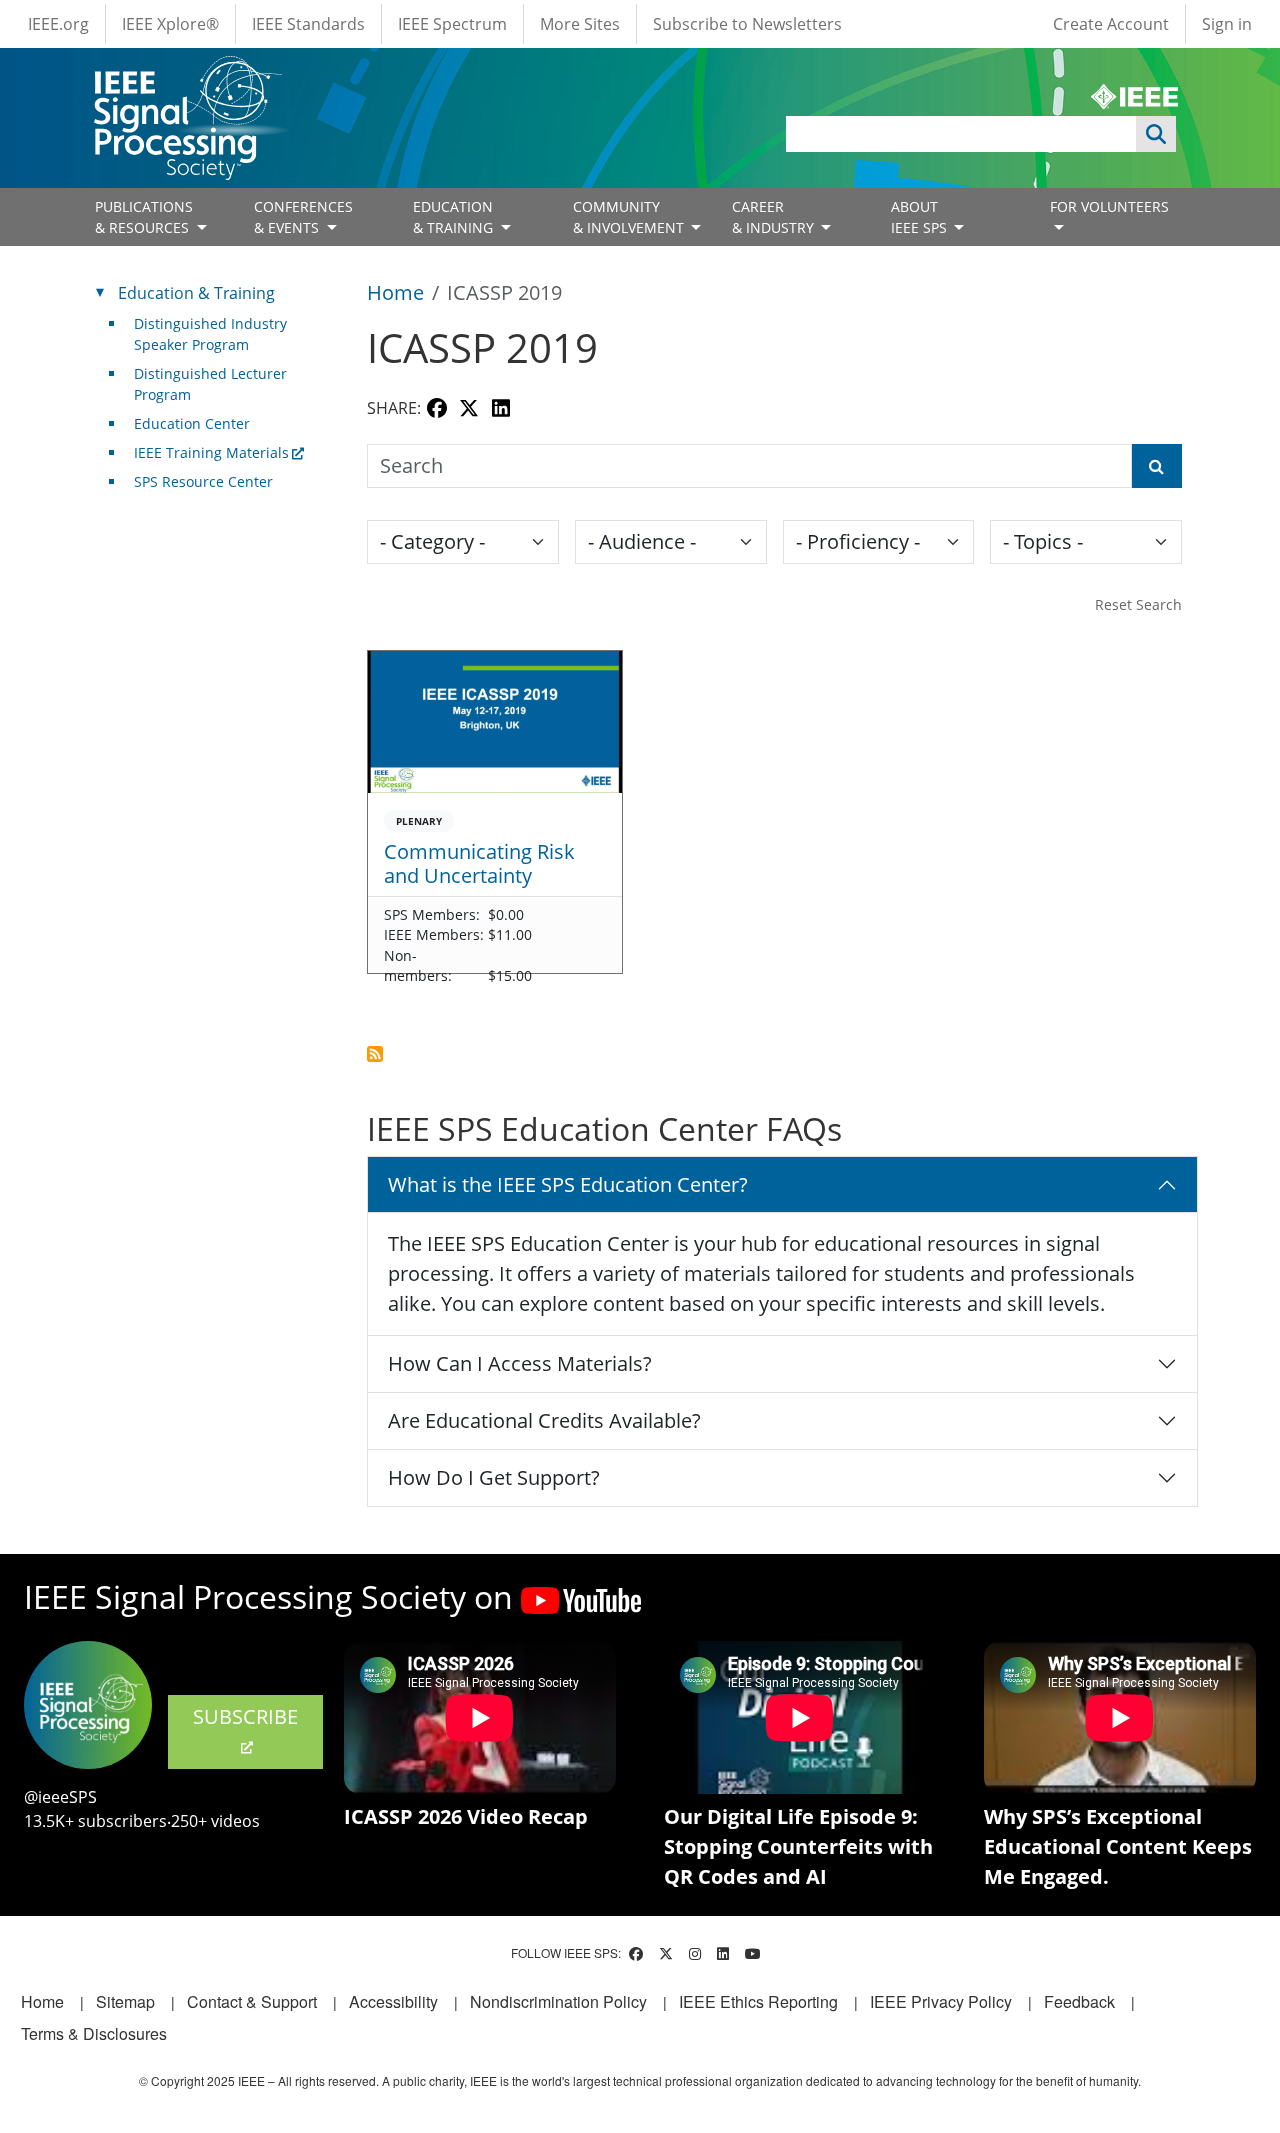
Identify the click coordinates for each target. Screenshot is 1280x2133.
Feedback (1079, 2001)
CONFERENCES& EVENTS (303, 217)
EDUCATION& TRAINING (455, 217)
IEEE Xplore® (170, 24)
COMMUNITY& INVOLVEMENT (630, 217)
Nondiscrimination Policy (558, 2001)
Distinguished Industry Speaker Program (210, 334)
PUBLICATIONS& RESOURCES (144, 217)
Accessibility (393, 2001)
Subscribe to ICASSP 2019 (375, 1054)
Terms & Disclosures (94, 2033)
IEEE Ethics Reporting (758, 2001)
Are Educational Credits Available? (544, 1420)
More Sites (580, 24)
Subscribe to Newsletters (747, 24)
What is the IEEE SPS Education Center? (568, 1184)
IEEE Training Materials (211, 452)
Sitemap (125, 2001)
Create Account (1111, 24)
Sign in (1227, 24)
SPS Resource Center (203, 481)
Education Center (192, 423)
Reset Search (1138, 604)
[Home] (186, 74)
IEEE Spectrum (452, 24)
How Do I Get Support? (494, 1477)
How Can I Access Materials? (520, 1363)
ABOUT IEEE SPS (921, 217)
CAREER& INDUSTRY (775, 217)
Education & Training (196, 293)
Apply (1156, 134)
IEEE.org (58, 24)
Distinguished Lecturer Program (210, 384)
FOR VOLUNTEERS (1109, 206)
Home (395, 292)
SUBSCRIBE (245, 1716)
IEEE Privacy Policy (941, 2001)
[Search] (1157, 466)
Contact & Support (252, 2001)
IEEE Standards (308, 24)
